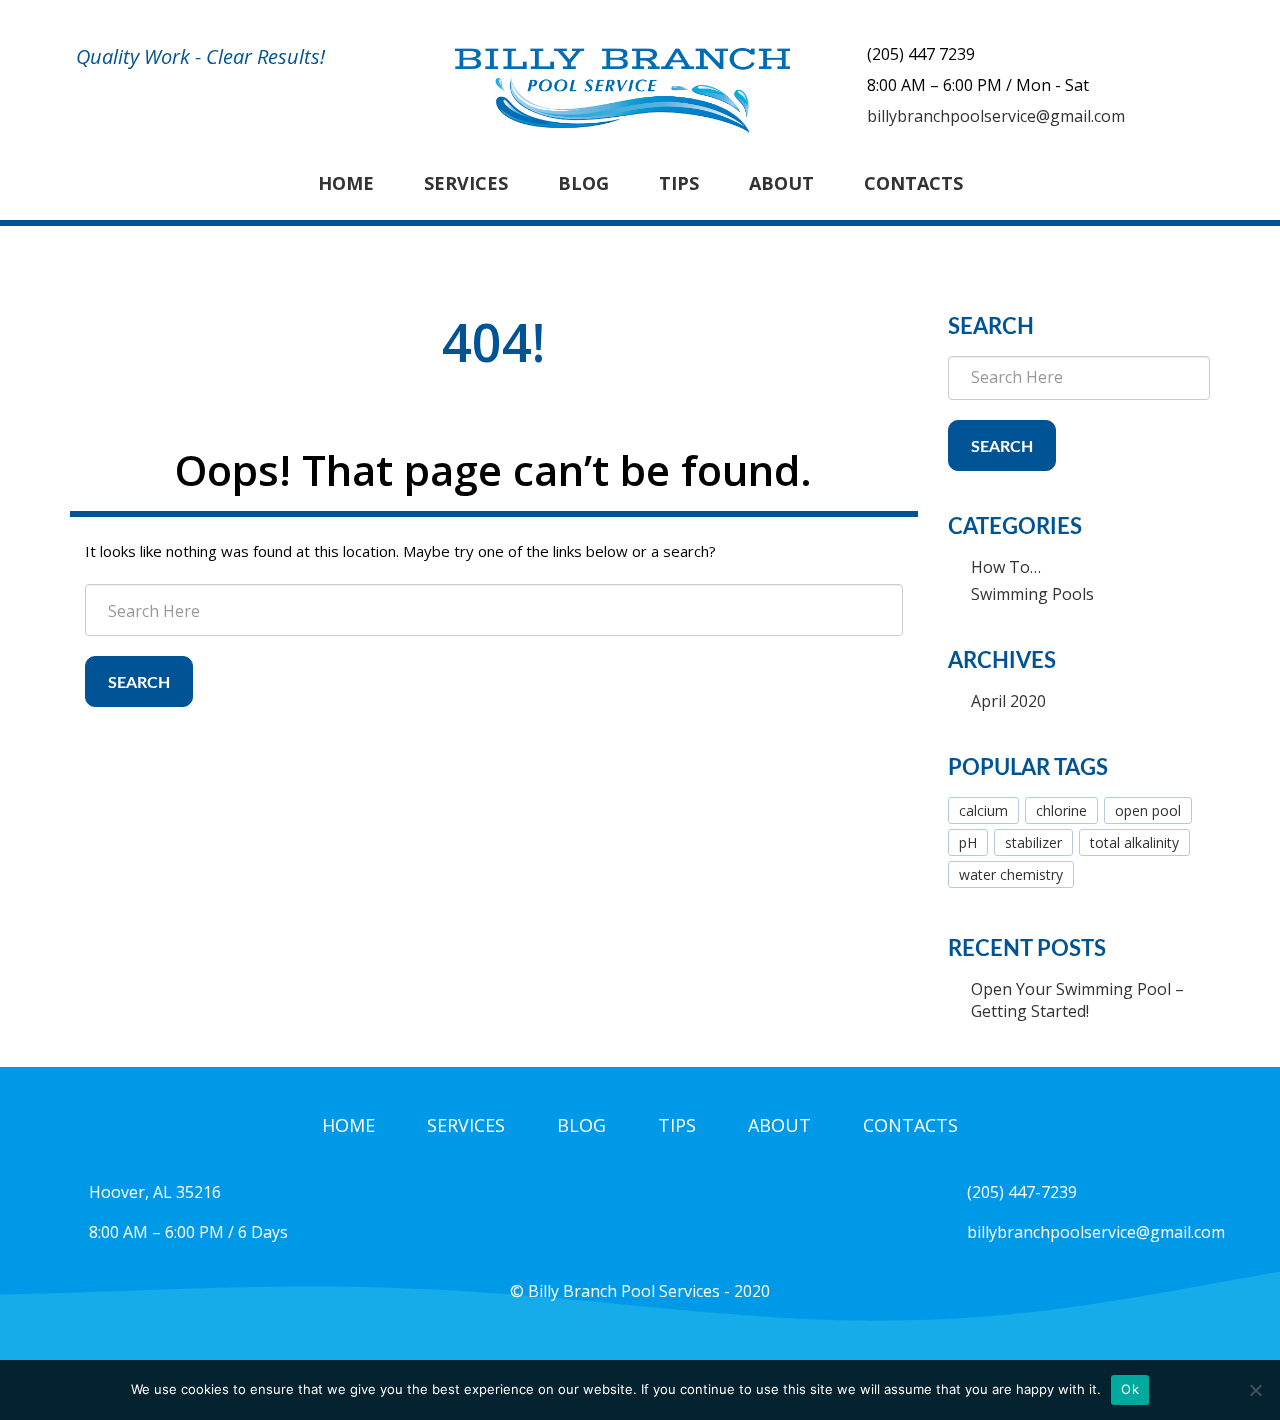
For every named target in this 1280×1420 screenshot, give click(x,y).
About (781, 183)
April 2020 (1008, 701)
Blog (583, 183)
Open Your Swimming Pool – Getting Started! (1077, 1000)
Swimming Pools (1032, 594)
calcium (983, 810)
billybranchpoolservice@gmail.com (996, 116)
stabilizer (1033, 842)
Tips (679, 183)
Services (466, 183)
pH (968, 842)
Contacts (913, 183)
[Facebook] (640, 1343)
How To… (1006, 567)
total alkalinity (1134, 842)
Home (346, 183)
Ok (1130, 1389)
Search (139, 683)
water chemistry (1011, 874)
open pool (1148, 810)
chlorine (1061, 810)
